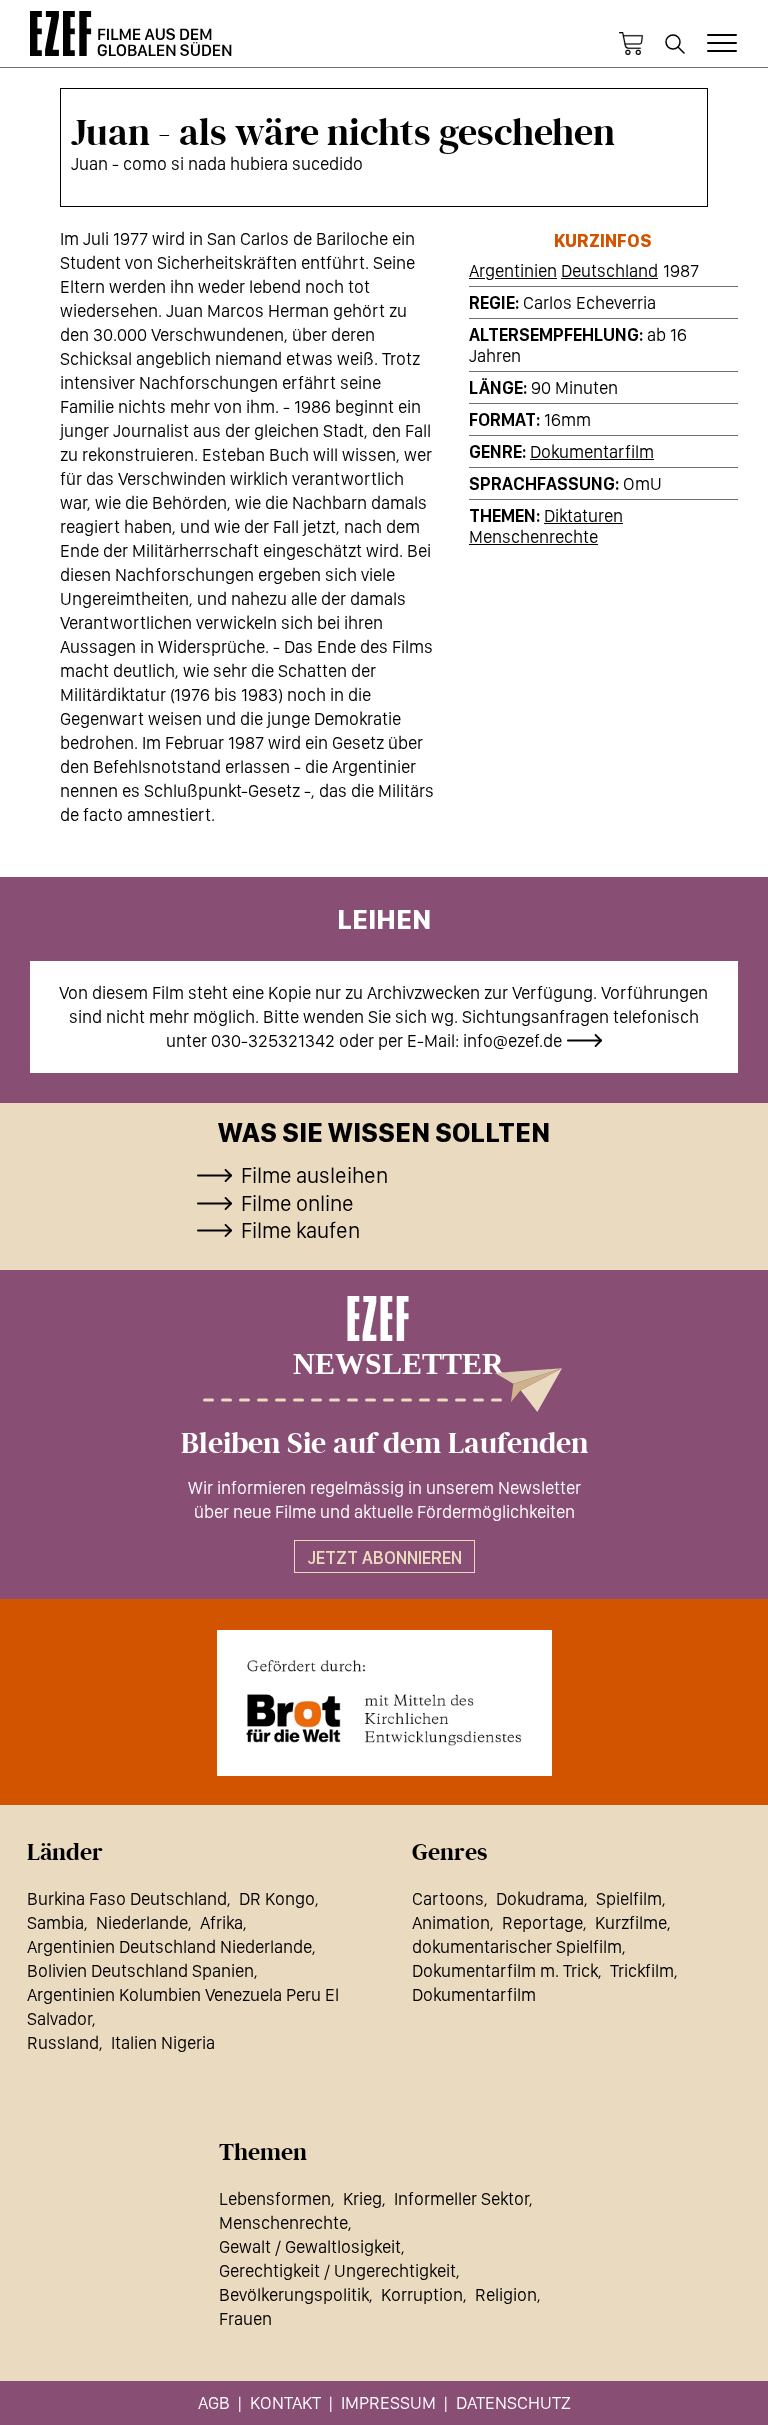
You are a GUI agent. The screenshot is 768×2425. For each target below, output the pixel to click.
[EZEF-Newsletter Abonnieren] (384, 1354)
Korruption (422, 2294)
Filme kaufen (300, 1230)
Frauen (245, 2318)
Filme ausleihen (314, 1175)
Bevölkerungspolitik (294, 2294)
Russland (63, 2042)
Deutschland (609, 270)
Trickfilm (642, 1970)
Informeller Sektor (461, 2198)
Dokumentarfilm (592, 451)
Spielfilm (629, 1898)
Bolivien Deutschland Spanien (140, 1970)
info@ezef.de (512, 1040)
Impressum (388, 2402)
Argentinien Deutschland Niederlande (169, 1946)
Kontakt (285, 2402)
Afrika (221, 1922)
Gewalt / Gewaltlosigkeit (310, 2246)
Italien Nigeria (163, 2042)
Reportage (542, 1922)
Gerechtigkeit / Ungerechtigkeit (337, 2270)
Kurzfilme (631, 1922)
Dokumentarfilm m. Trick (505, 1970)
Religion (506, 2294)
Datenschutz (513, 2402)
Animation (451, 1922)
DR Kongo (277, 1898)
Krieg (362, 2198)
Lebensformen (275, 2198)
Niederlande (142, 1922)
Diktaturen (583, 515)
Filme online (297, 1203)
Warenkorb (631, 44)
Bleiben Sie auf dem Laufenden (384, 1444)
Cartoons (448, 1898)
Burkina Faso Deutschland (127, 1898)
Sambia (55, 1922)
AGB (214, 2402)
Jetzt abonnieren (384, 1557)
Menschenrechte (533, 536)
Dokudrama (540, 1898)
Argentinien (513, 270)
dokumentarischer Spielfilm (517, 1946)
